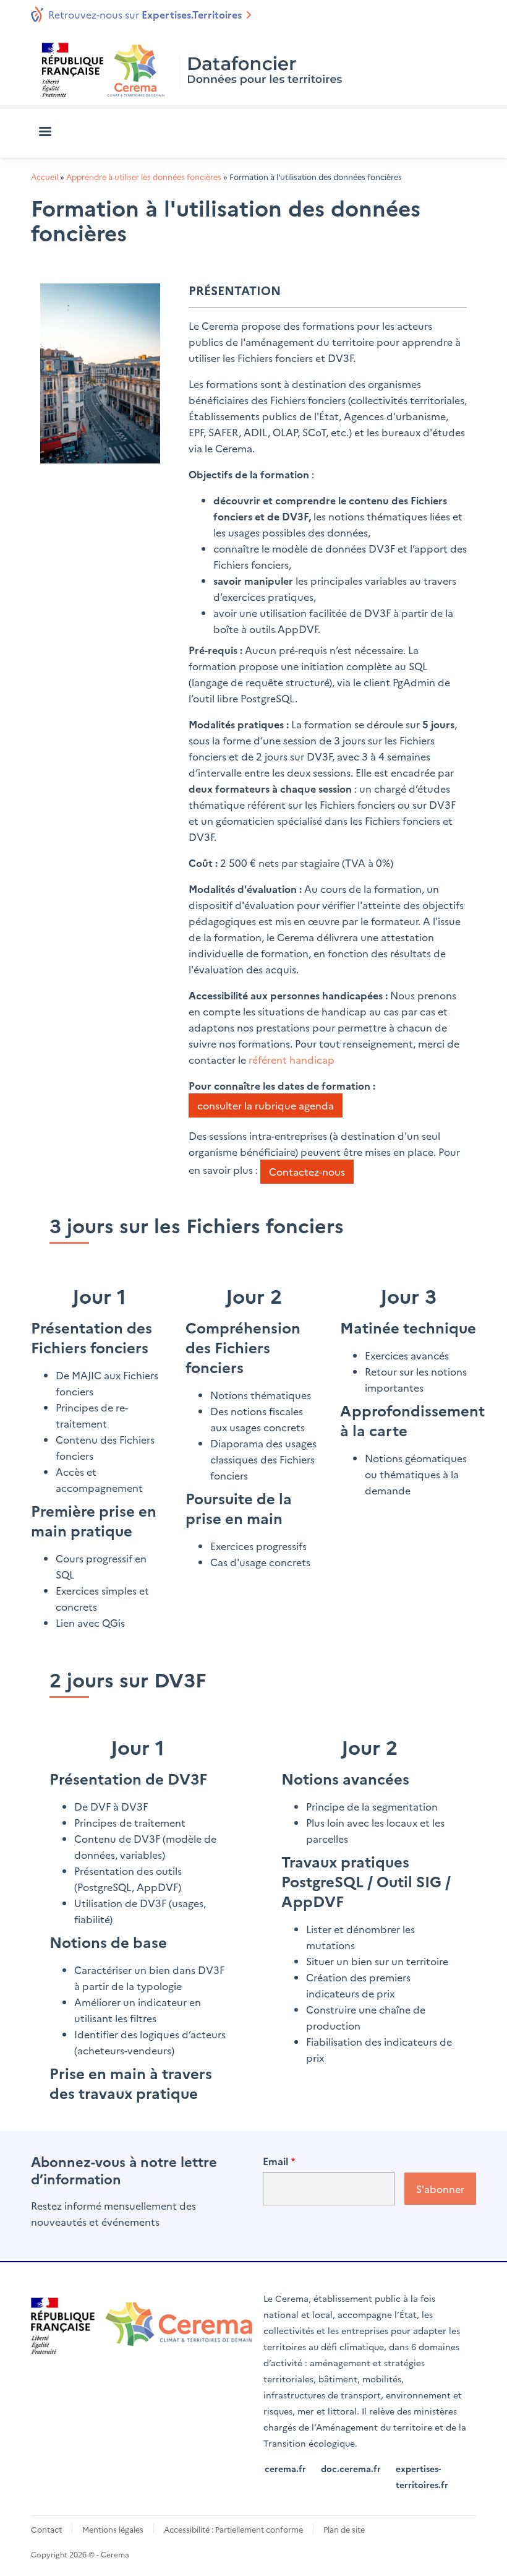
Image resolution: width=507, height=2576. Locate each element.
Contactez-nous (307, 1171)
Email (275, 2161)
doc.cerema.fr (351, 2468)
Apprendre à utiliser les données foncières (144, 177)
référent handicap (292, 1059)
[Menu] (45, 133)
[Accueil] (194, 70)
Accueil (45, 177)
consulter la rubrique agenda (266, 1105)
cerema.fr (285, 2468)
